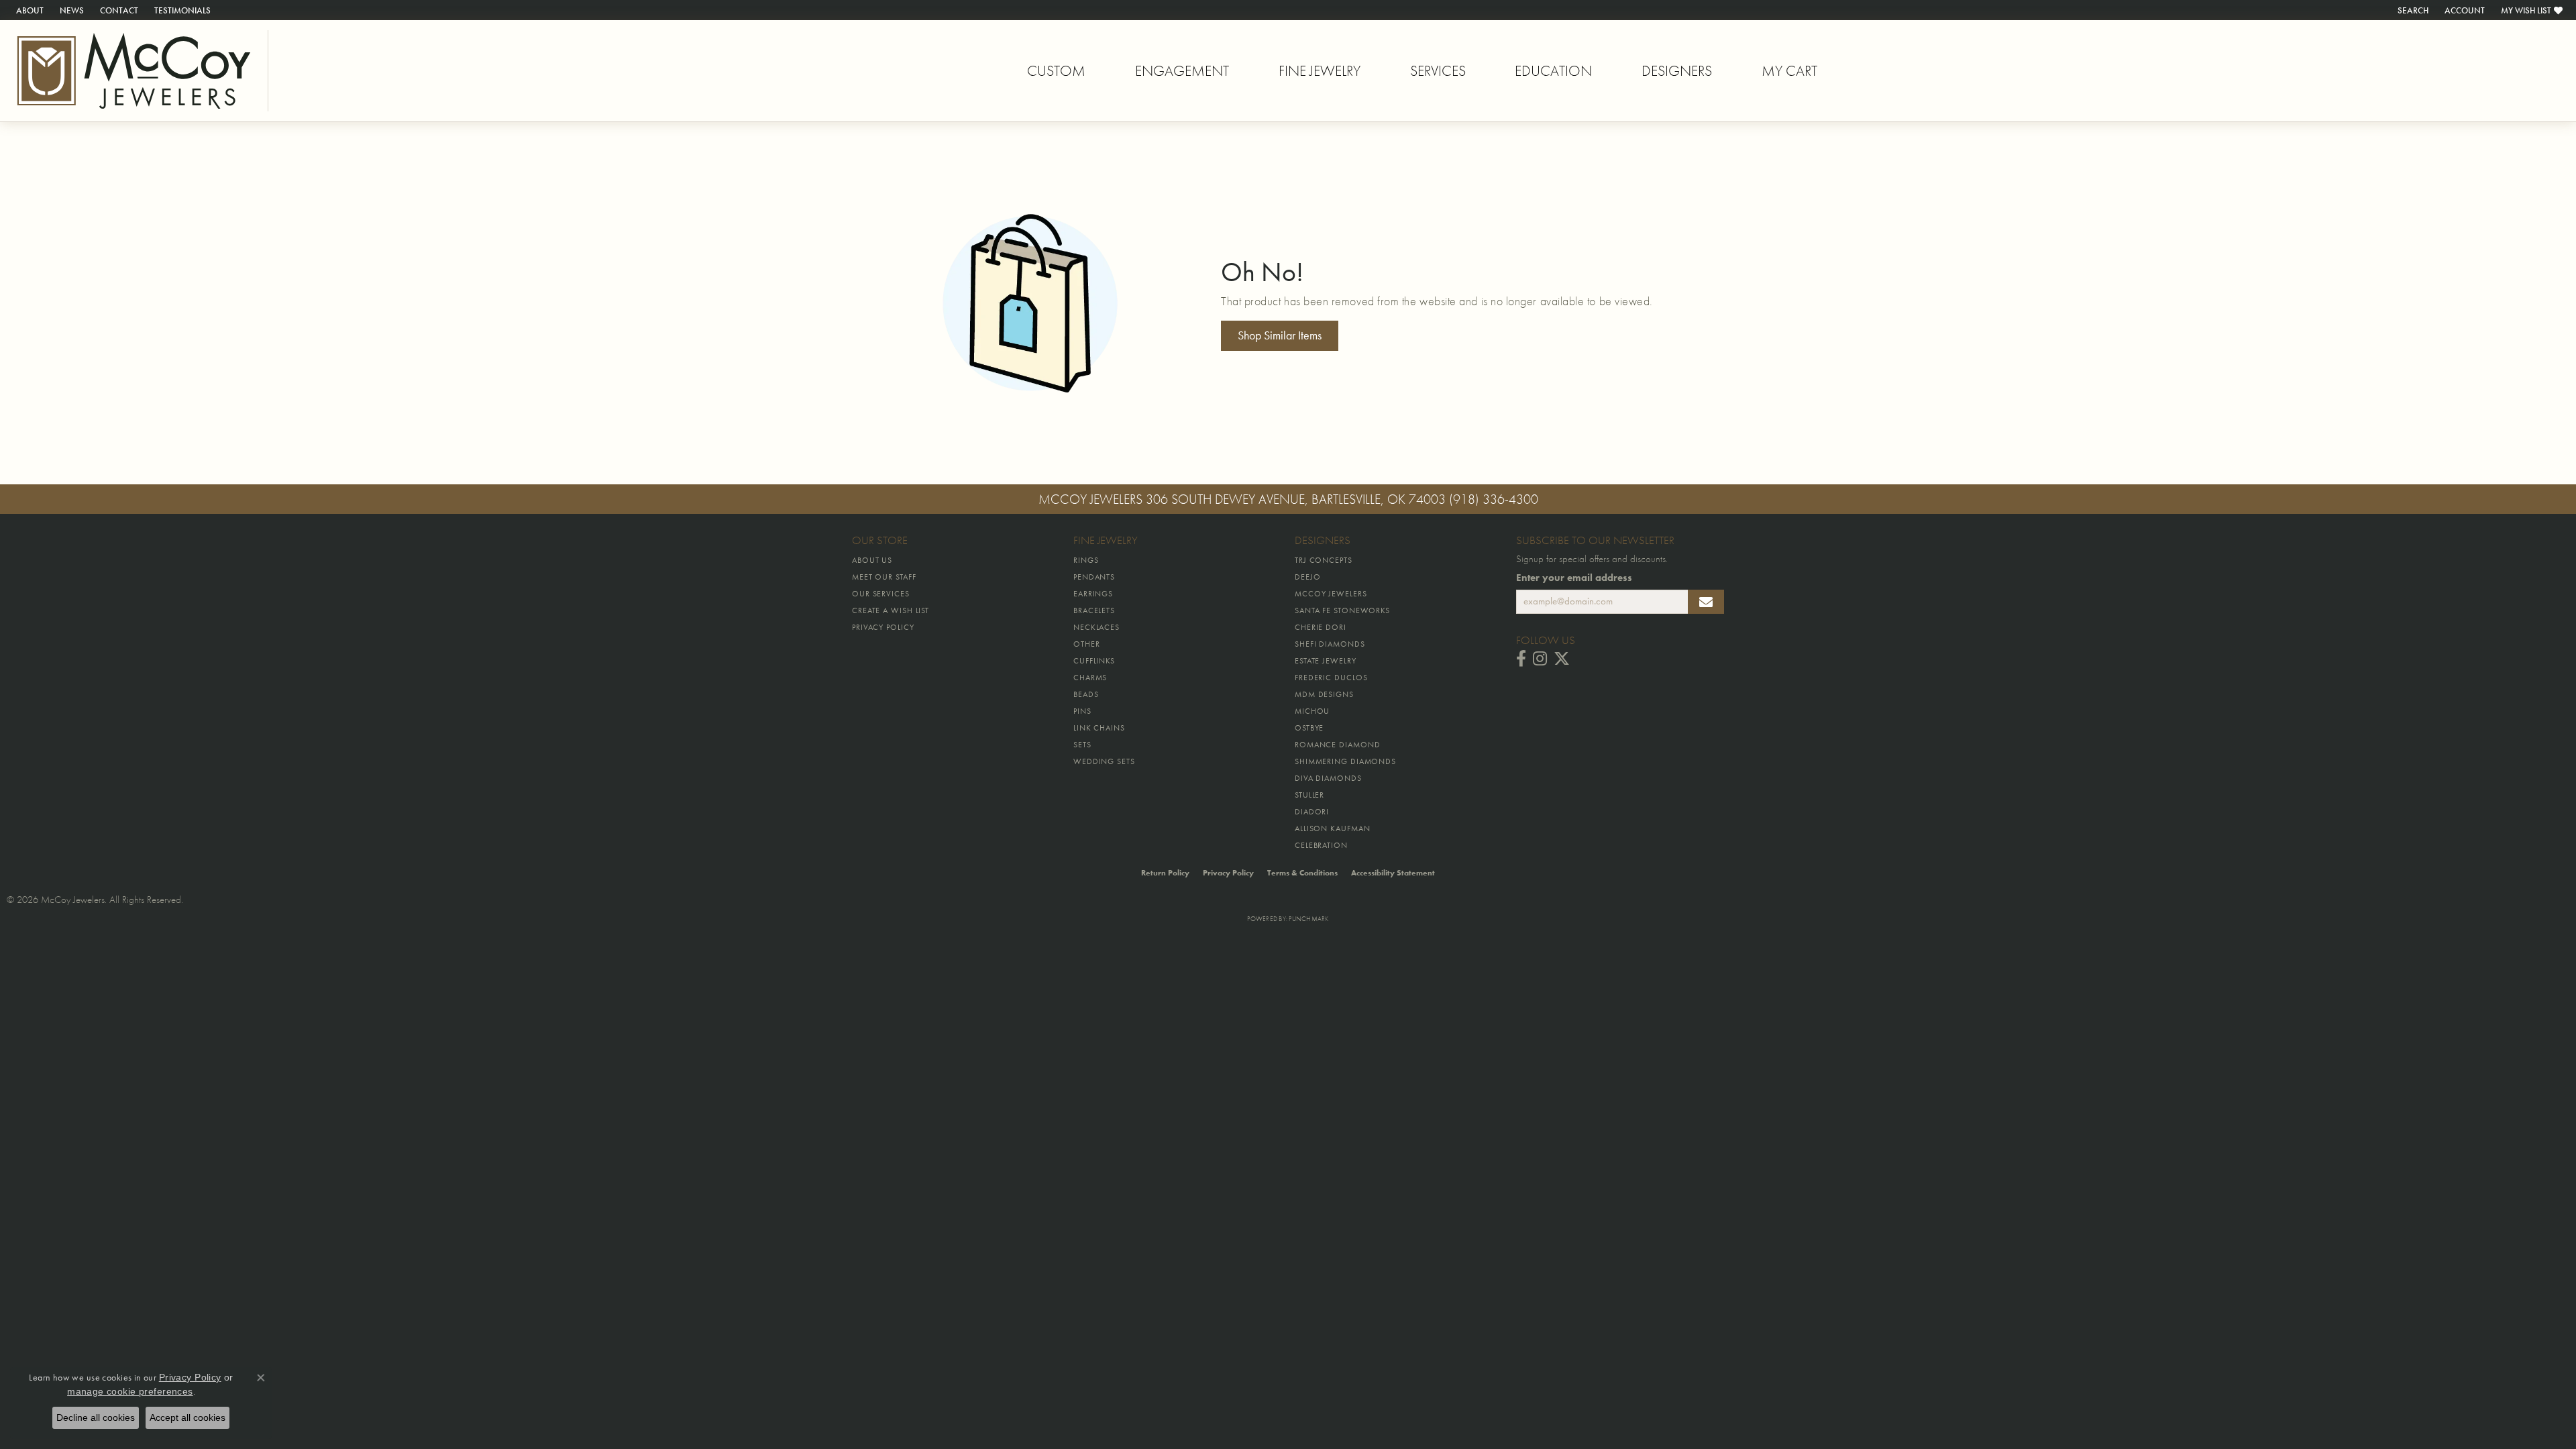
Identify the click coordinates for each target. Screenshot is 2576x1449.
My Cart (1789, 71)
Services (1438, 71)
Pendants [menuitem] (1094, 577)
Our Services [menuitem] (881, 594)
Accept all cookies (187, 1417)
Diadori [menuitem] (1312, 812)
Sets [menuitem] (1082, 745)
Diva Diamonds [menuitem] (1328, 778)
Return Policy (1165, 873)
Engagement (1182, 71)
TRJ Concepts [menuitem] (1324, 560)
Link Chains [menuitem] (1099, 728)
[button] (2412, 10)
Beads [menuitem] (1086, 694)
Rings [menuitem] (1086, 560)
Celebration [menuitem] (1321, 845)
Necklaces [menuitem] (1096, 627)
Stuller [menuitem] (1309, 795)
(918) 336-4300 (1494, 499)
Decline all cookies (96, 1417)
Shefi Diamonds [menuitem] (1330, 644)
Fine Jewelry (1320, 71)
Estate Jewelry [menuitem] (1326, 661)
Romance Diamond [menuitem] (1338, 745)
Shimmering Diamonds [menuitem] (1345, 761)
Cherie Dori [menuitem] (1321, 627)
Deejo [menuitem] (1308, 577)
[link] (29, 10)
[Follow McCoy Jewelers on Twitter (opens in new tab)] (1562, 659)
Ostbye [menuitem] (1309, 728)
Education (1553, 71)
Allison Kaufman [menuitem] (1333, 828)
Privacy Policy (1228, 873)
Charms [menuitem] (1090, 678)
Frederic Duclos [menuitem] (1331, 678)
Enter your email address (1574, 578)
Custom (1056, 71)
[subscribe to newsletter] (1706, 602)
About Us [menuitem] (872, 560)
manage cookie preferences (130, 1391)
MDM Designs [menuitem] (1324, 694)
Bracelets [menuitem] (1094, 610)
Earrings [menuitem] (1093, 594)
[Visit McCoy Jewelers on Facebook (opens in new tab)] (1521, 659)
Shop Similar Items (1280, 335)
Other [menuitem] (1087, 644)
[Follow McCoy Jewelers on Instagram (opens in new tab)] (1540, 659)
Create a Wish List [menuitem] (891, 610)
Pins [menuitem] (1082, 711)
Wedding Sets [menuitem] (1104, 761)
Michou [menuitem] (1312, 711)
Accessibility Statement (1393, 873)
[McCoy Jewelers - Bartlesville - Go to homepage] (134, 71)
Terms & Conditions (1302, 873)
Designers (1677, 71)
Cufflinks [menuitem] (1094, 661)
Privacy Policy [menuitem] (883, 627)
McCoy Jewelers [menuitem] (1331, 594)
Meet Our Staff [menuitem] (884, 577)
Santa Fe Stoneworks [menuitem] (1342, 610)
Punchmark (1308, 919)
